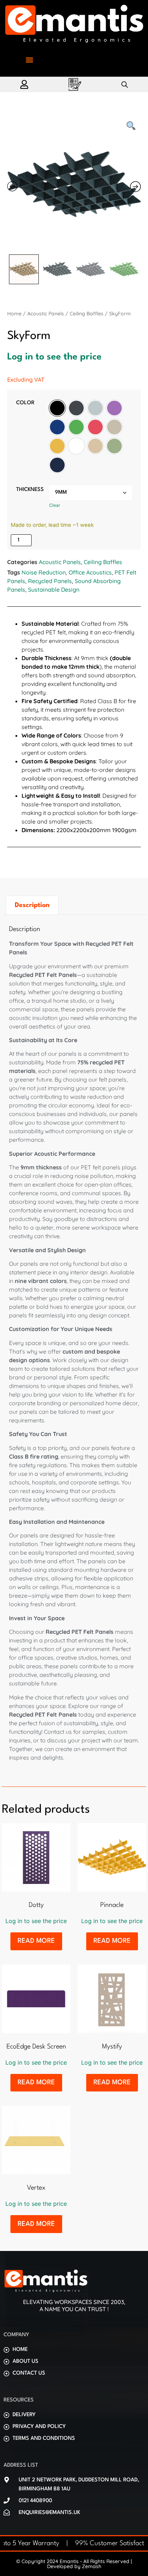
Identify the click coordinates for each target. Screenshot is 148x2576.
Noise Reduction (44, 572)
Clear (55, 505)
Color (25, 403)
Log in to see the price (54, 357)
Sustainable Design (54, 590)
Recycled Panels (50, 581)
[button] (29, 60)
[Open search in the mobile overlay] (125, 84)
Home (14, 314)
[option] (57, 408)
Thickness (30, 490)
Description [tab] (32, 905)
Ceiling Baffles (87, 314)
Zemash (92, 2566)
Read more (36, 1941)
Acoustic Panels (46, 314)
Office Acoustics (90, 572)
